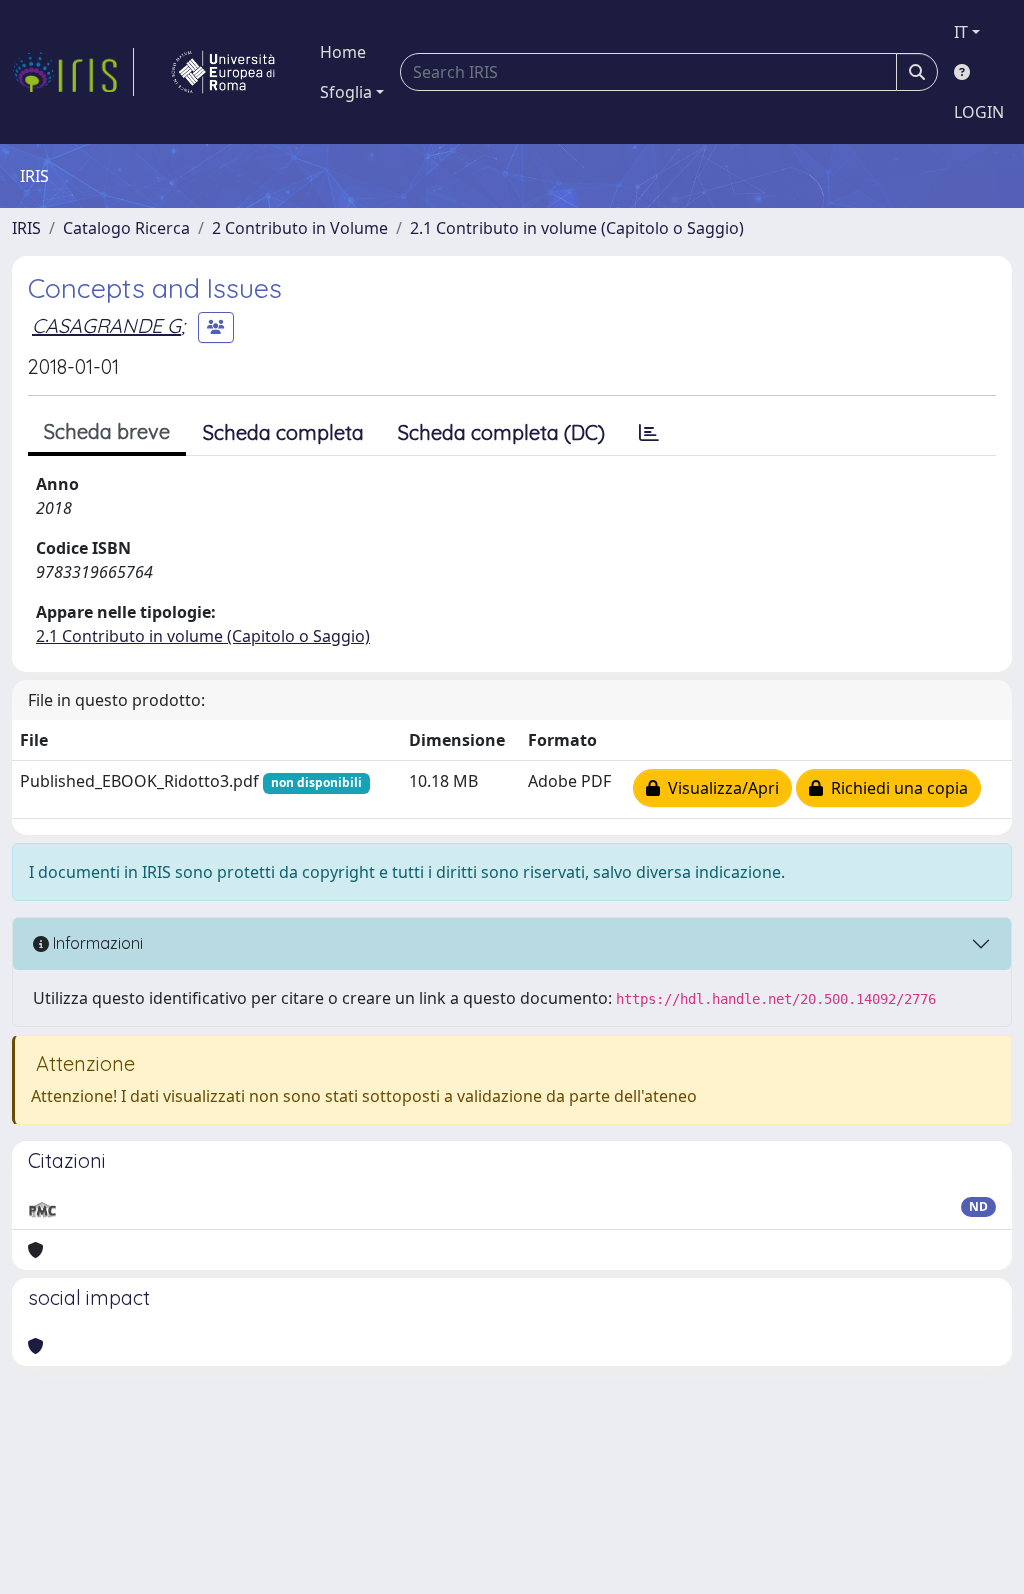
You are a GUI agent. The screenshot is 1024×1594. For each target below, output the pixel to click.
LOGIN (979, 112)
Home (343, 52)
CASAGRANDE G (106, 325)
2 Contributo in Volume (300, 228)
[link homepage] (73, 72)
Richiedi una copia (895, 788)
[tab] (649, 433)
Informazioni (96, 943)
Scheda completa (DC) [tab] (501, 432)
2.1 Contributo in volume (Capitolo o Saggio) (577, 228)
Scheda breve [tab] (107, 431)
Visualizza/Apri (719, 788)
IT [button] (961, 32)
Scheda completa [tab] (283, 432)
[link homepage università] (223, 72)
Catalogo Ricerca (126, 228)
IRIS (26, 228)
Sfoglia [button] (346, 92)
